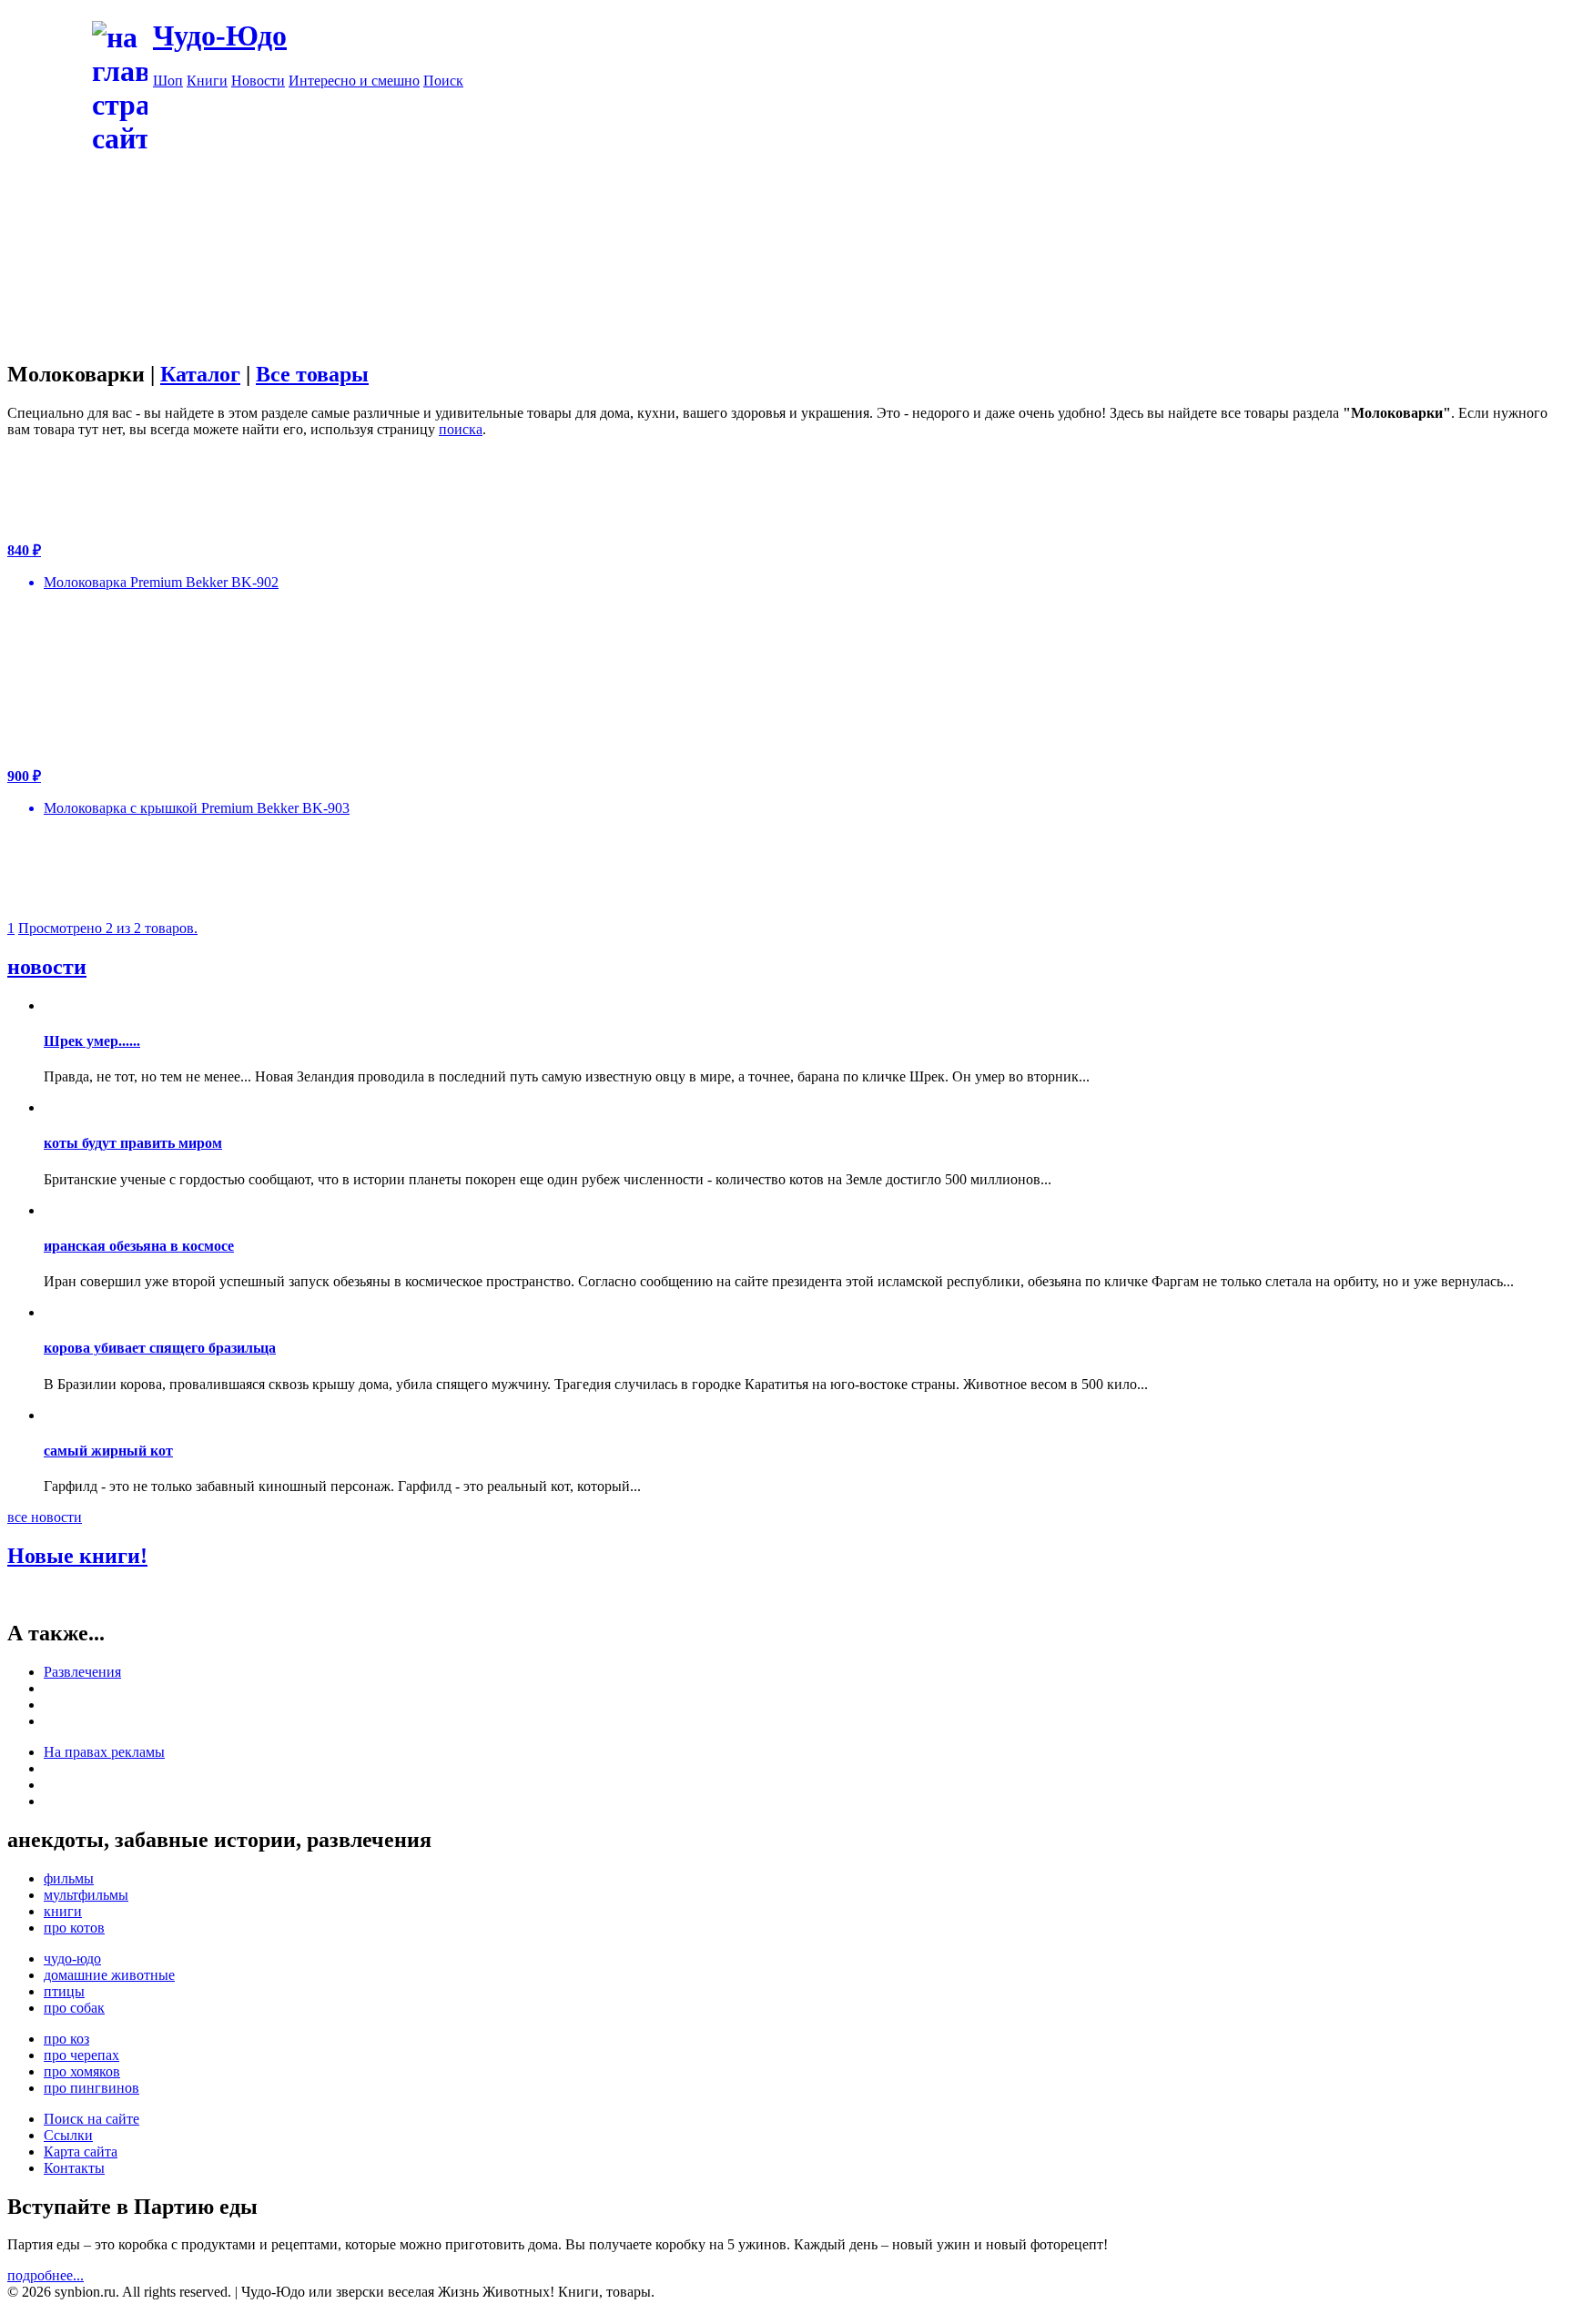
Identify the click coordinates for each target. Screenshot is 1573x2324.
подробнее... (46, 2275)
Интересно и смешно (354, 81)
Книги (207, 81)
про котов (74, 1928)
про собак (74, 2008)
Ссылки (68, 2135)
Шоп (168, 81)
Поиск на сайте (91, 2119)
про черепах (81, 2055)
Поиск (443, 81)
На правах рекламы (104, 1752)
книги (63, 1911)
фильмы (69, 1878)
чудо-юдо (72, 1959)
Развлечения (82, 1672)
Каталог (200, 374)
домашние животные (109, 1975)
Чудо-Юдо (220, 36)
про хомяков (82, 2071)
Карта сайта (81, 2151)
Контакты (74, 2168)
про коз (66, 2039)
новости (47, 967)
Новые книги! (77, 1556)
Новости (258, 81)
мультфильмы (86, 1895)
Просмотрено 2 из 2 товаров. (108, 928)
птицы (64, 1991)
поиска (461, 429)
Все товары (312, 374)
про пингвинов (91, 2088)
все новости (45, 1517)
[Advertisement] (859, 217)
